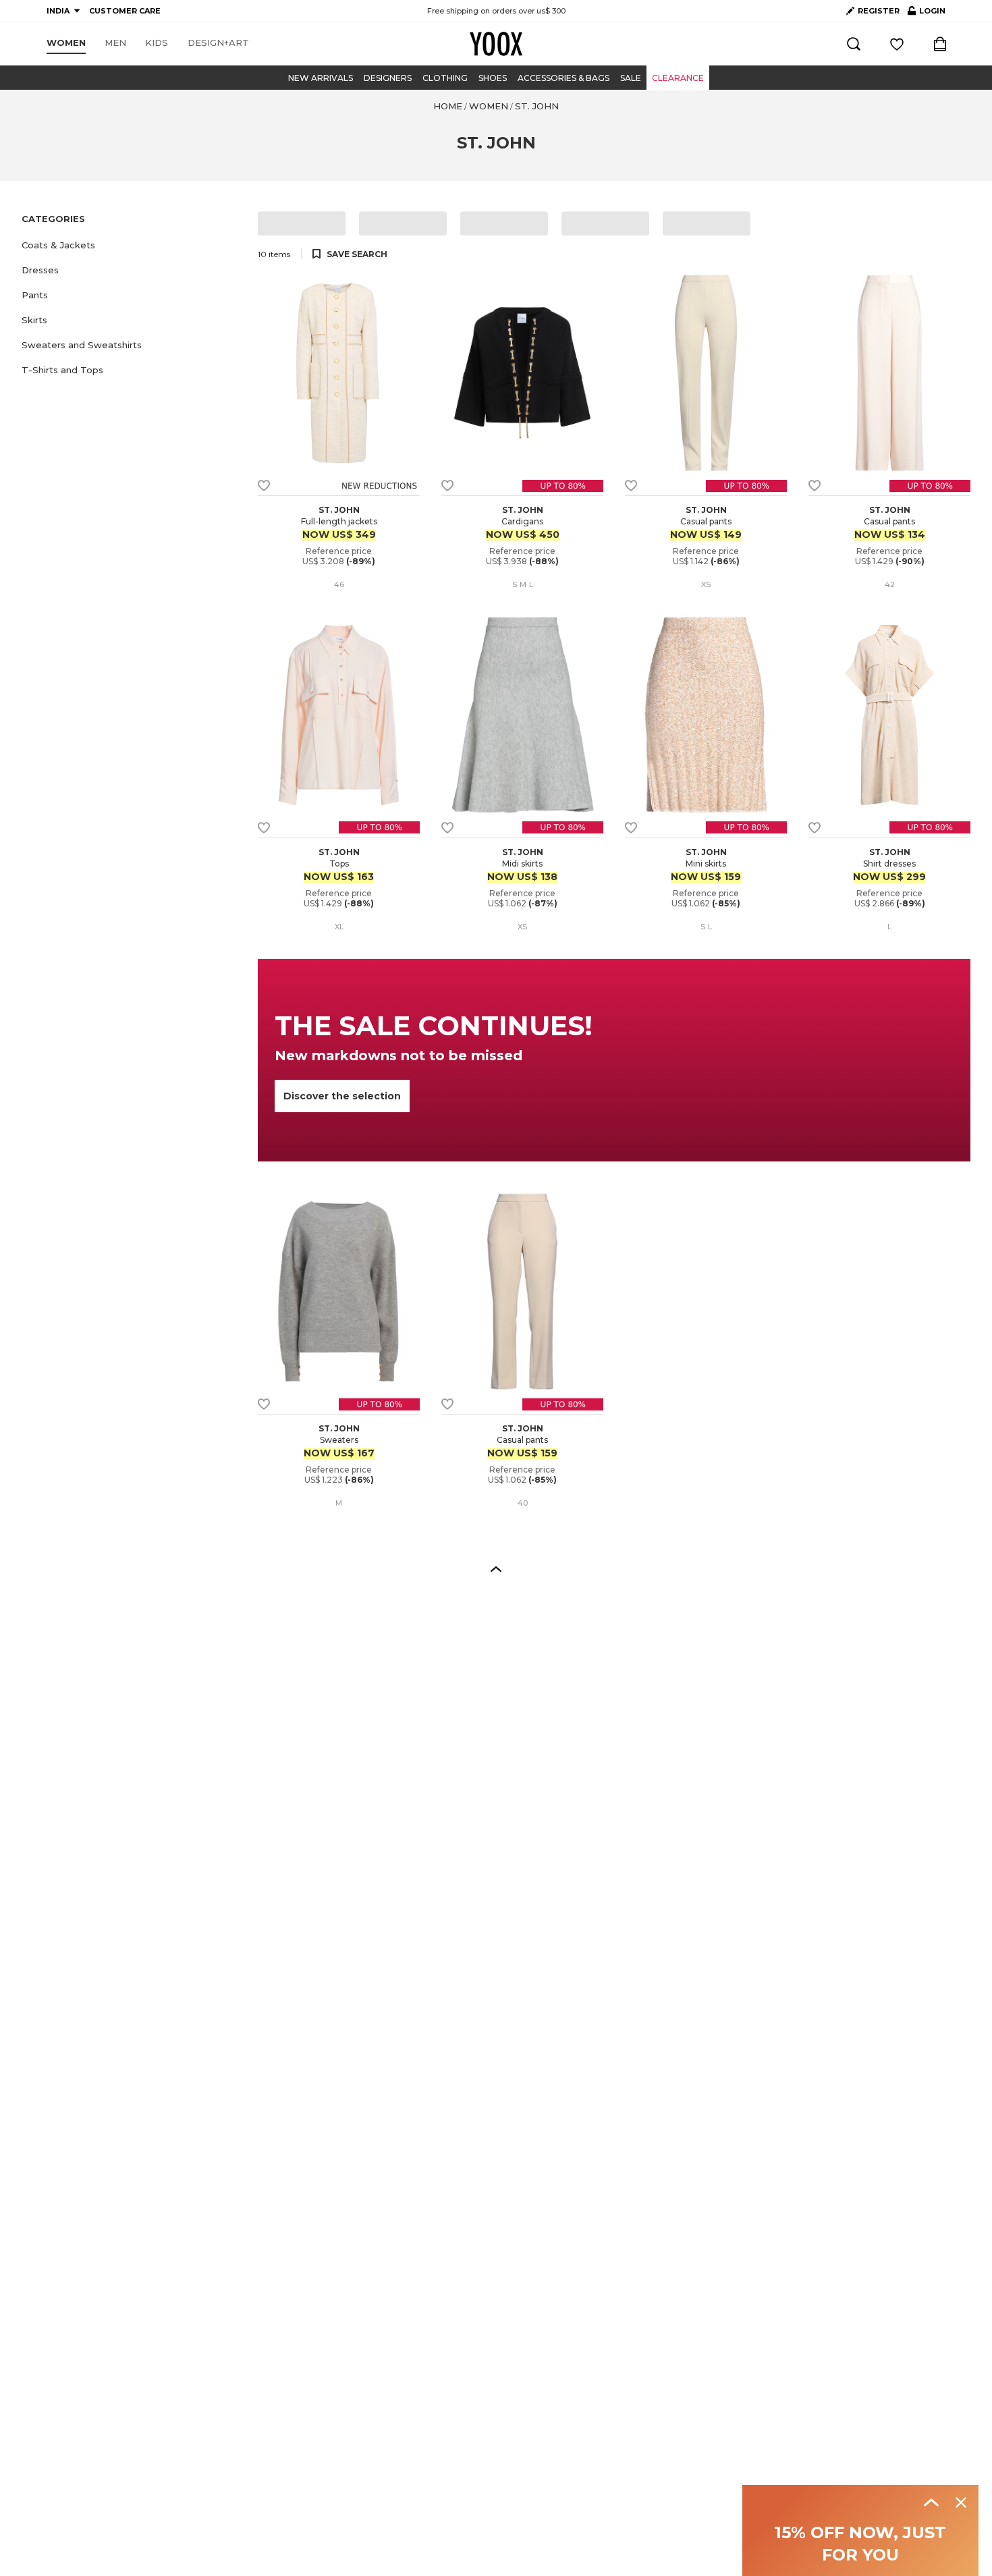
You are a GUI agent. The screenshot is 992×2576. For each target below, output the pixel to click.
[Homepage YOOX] (496, 44)
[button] (132, 245)
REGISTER (879, 11)
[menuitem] (66, 43)
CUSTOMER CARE (125, 11)
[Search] (854, 44)
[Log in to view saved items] (897, 44)
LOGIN (927, 13)
